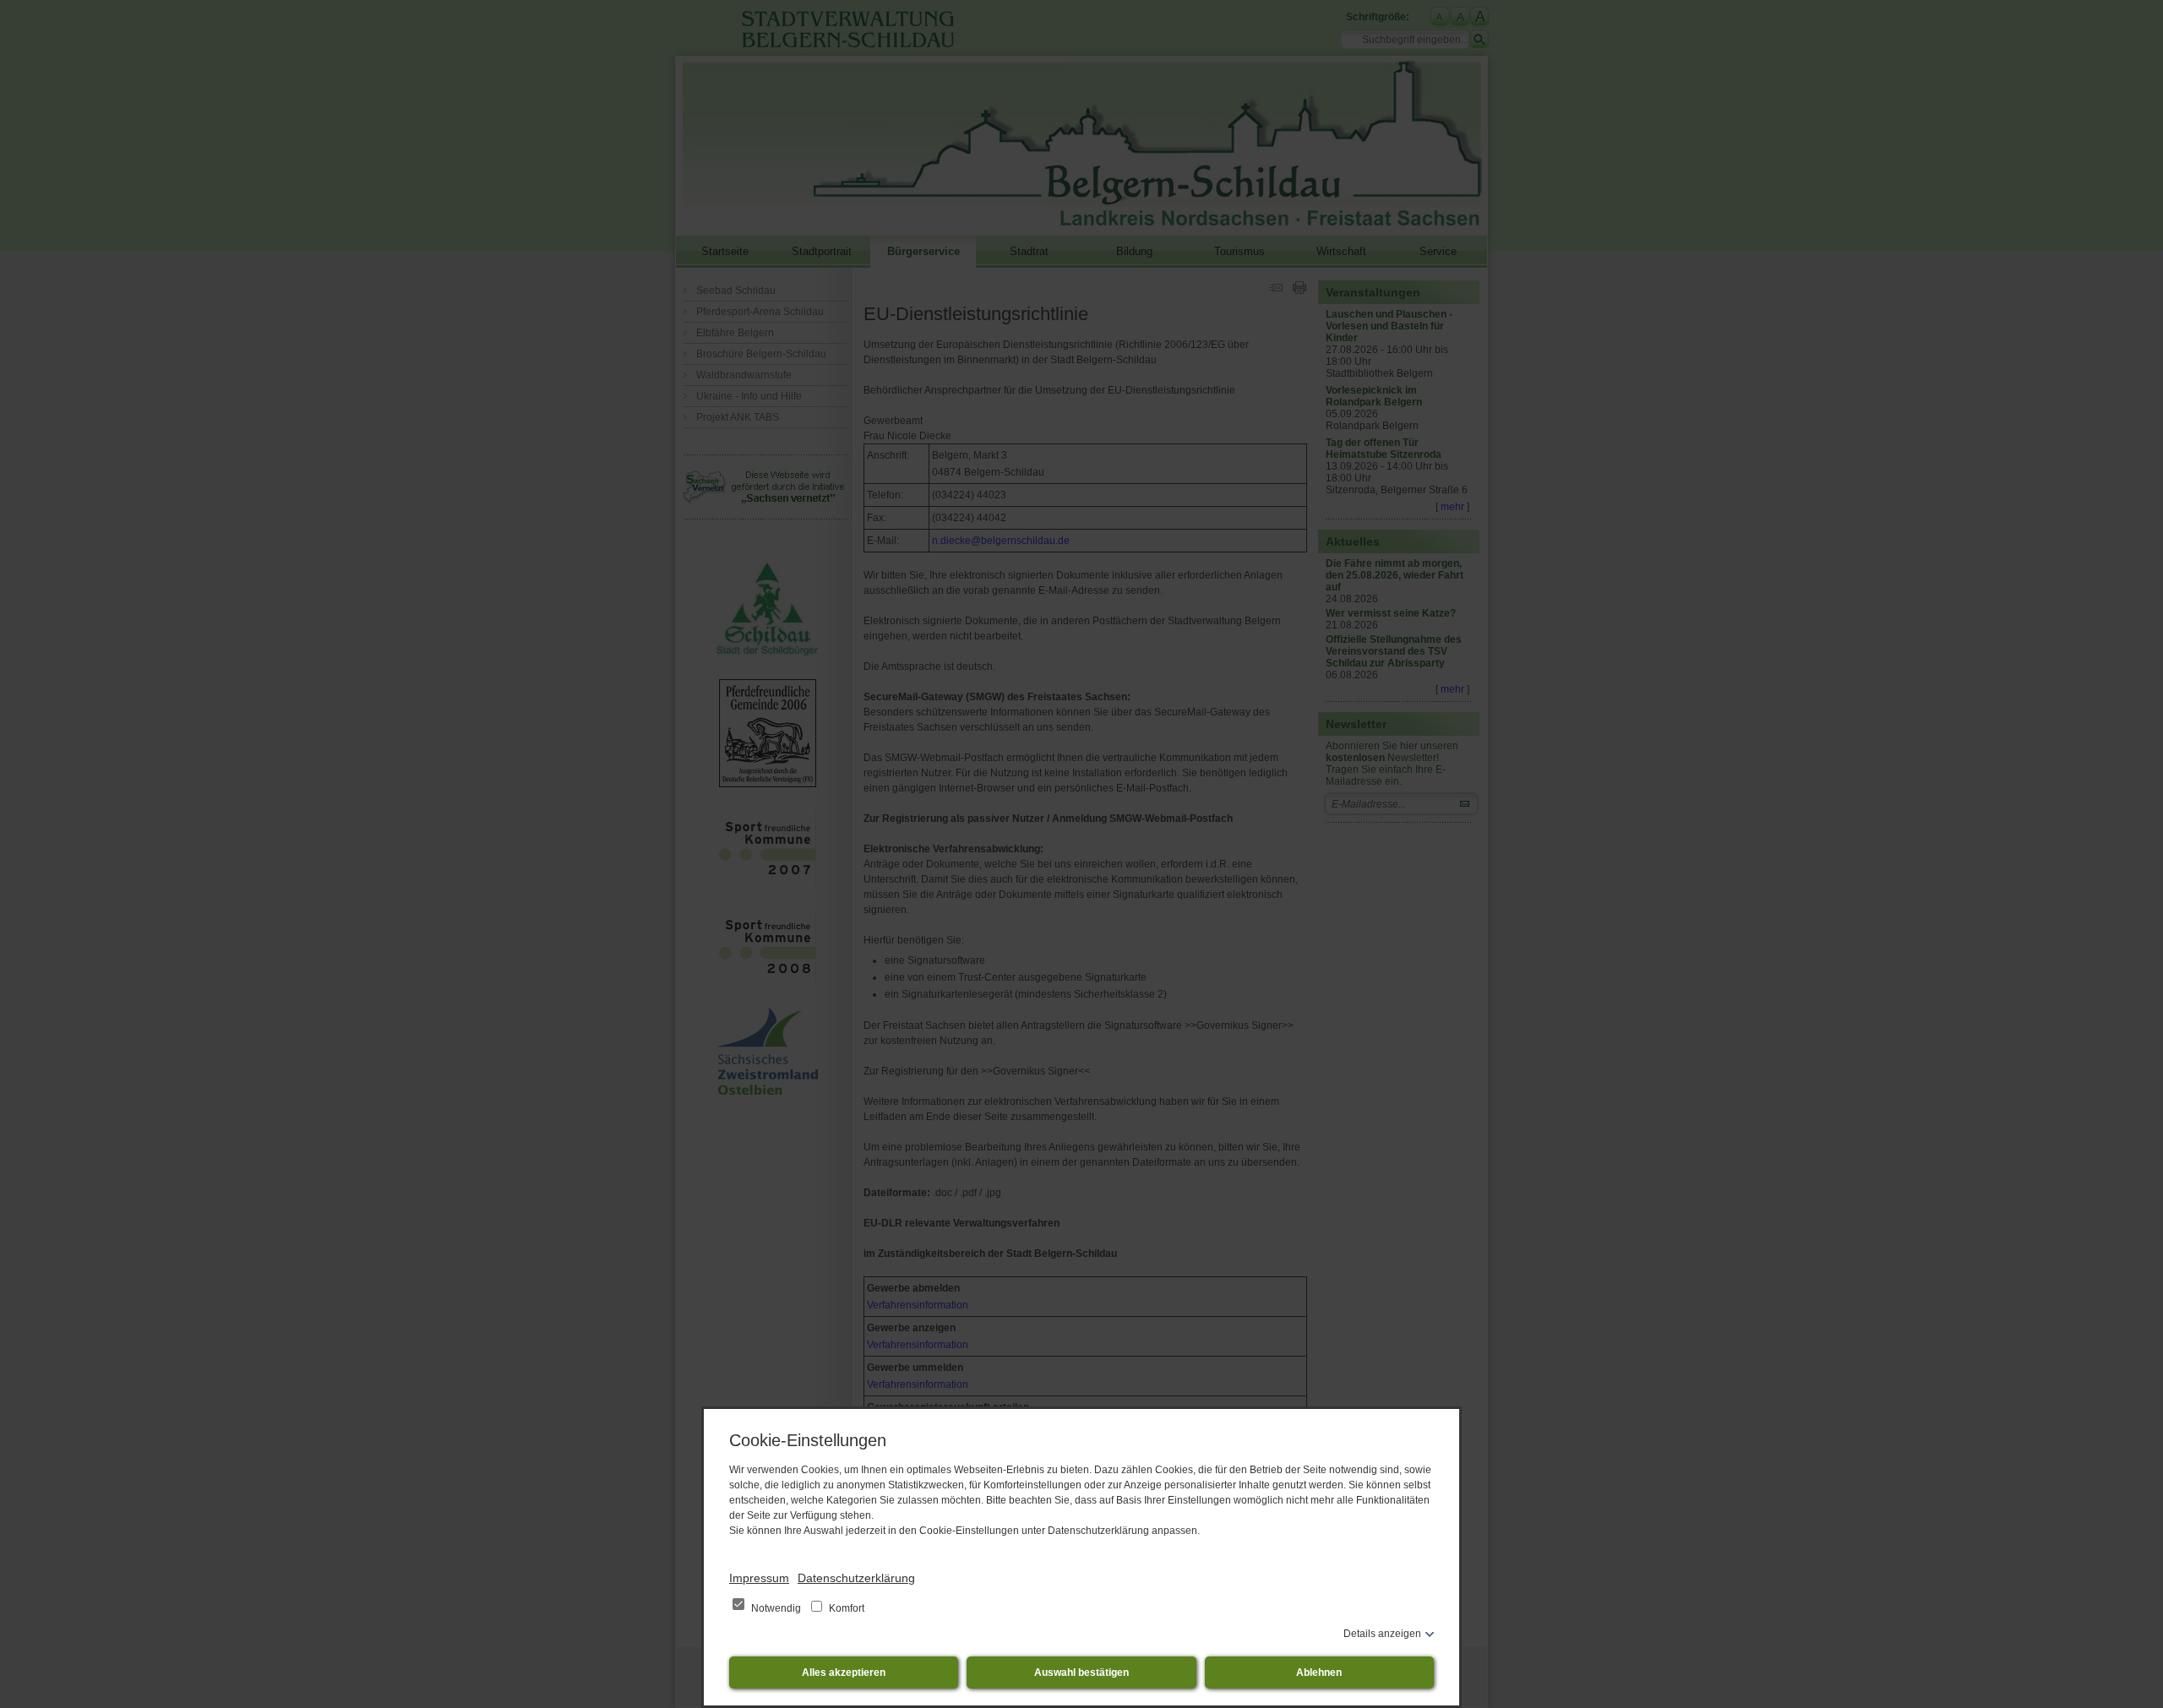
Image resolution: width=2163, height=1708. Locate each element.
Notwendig (776, 1608)
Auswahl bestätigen (1081, 1673)
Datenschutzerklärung (856, 1578)
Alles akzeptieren (844, 1673)
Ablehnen (1319, 1673)
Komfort (845, 1608)
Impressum (759, 1578)
